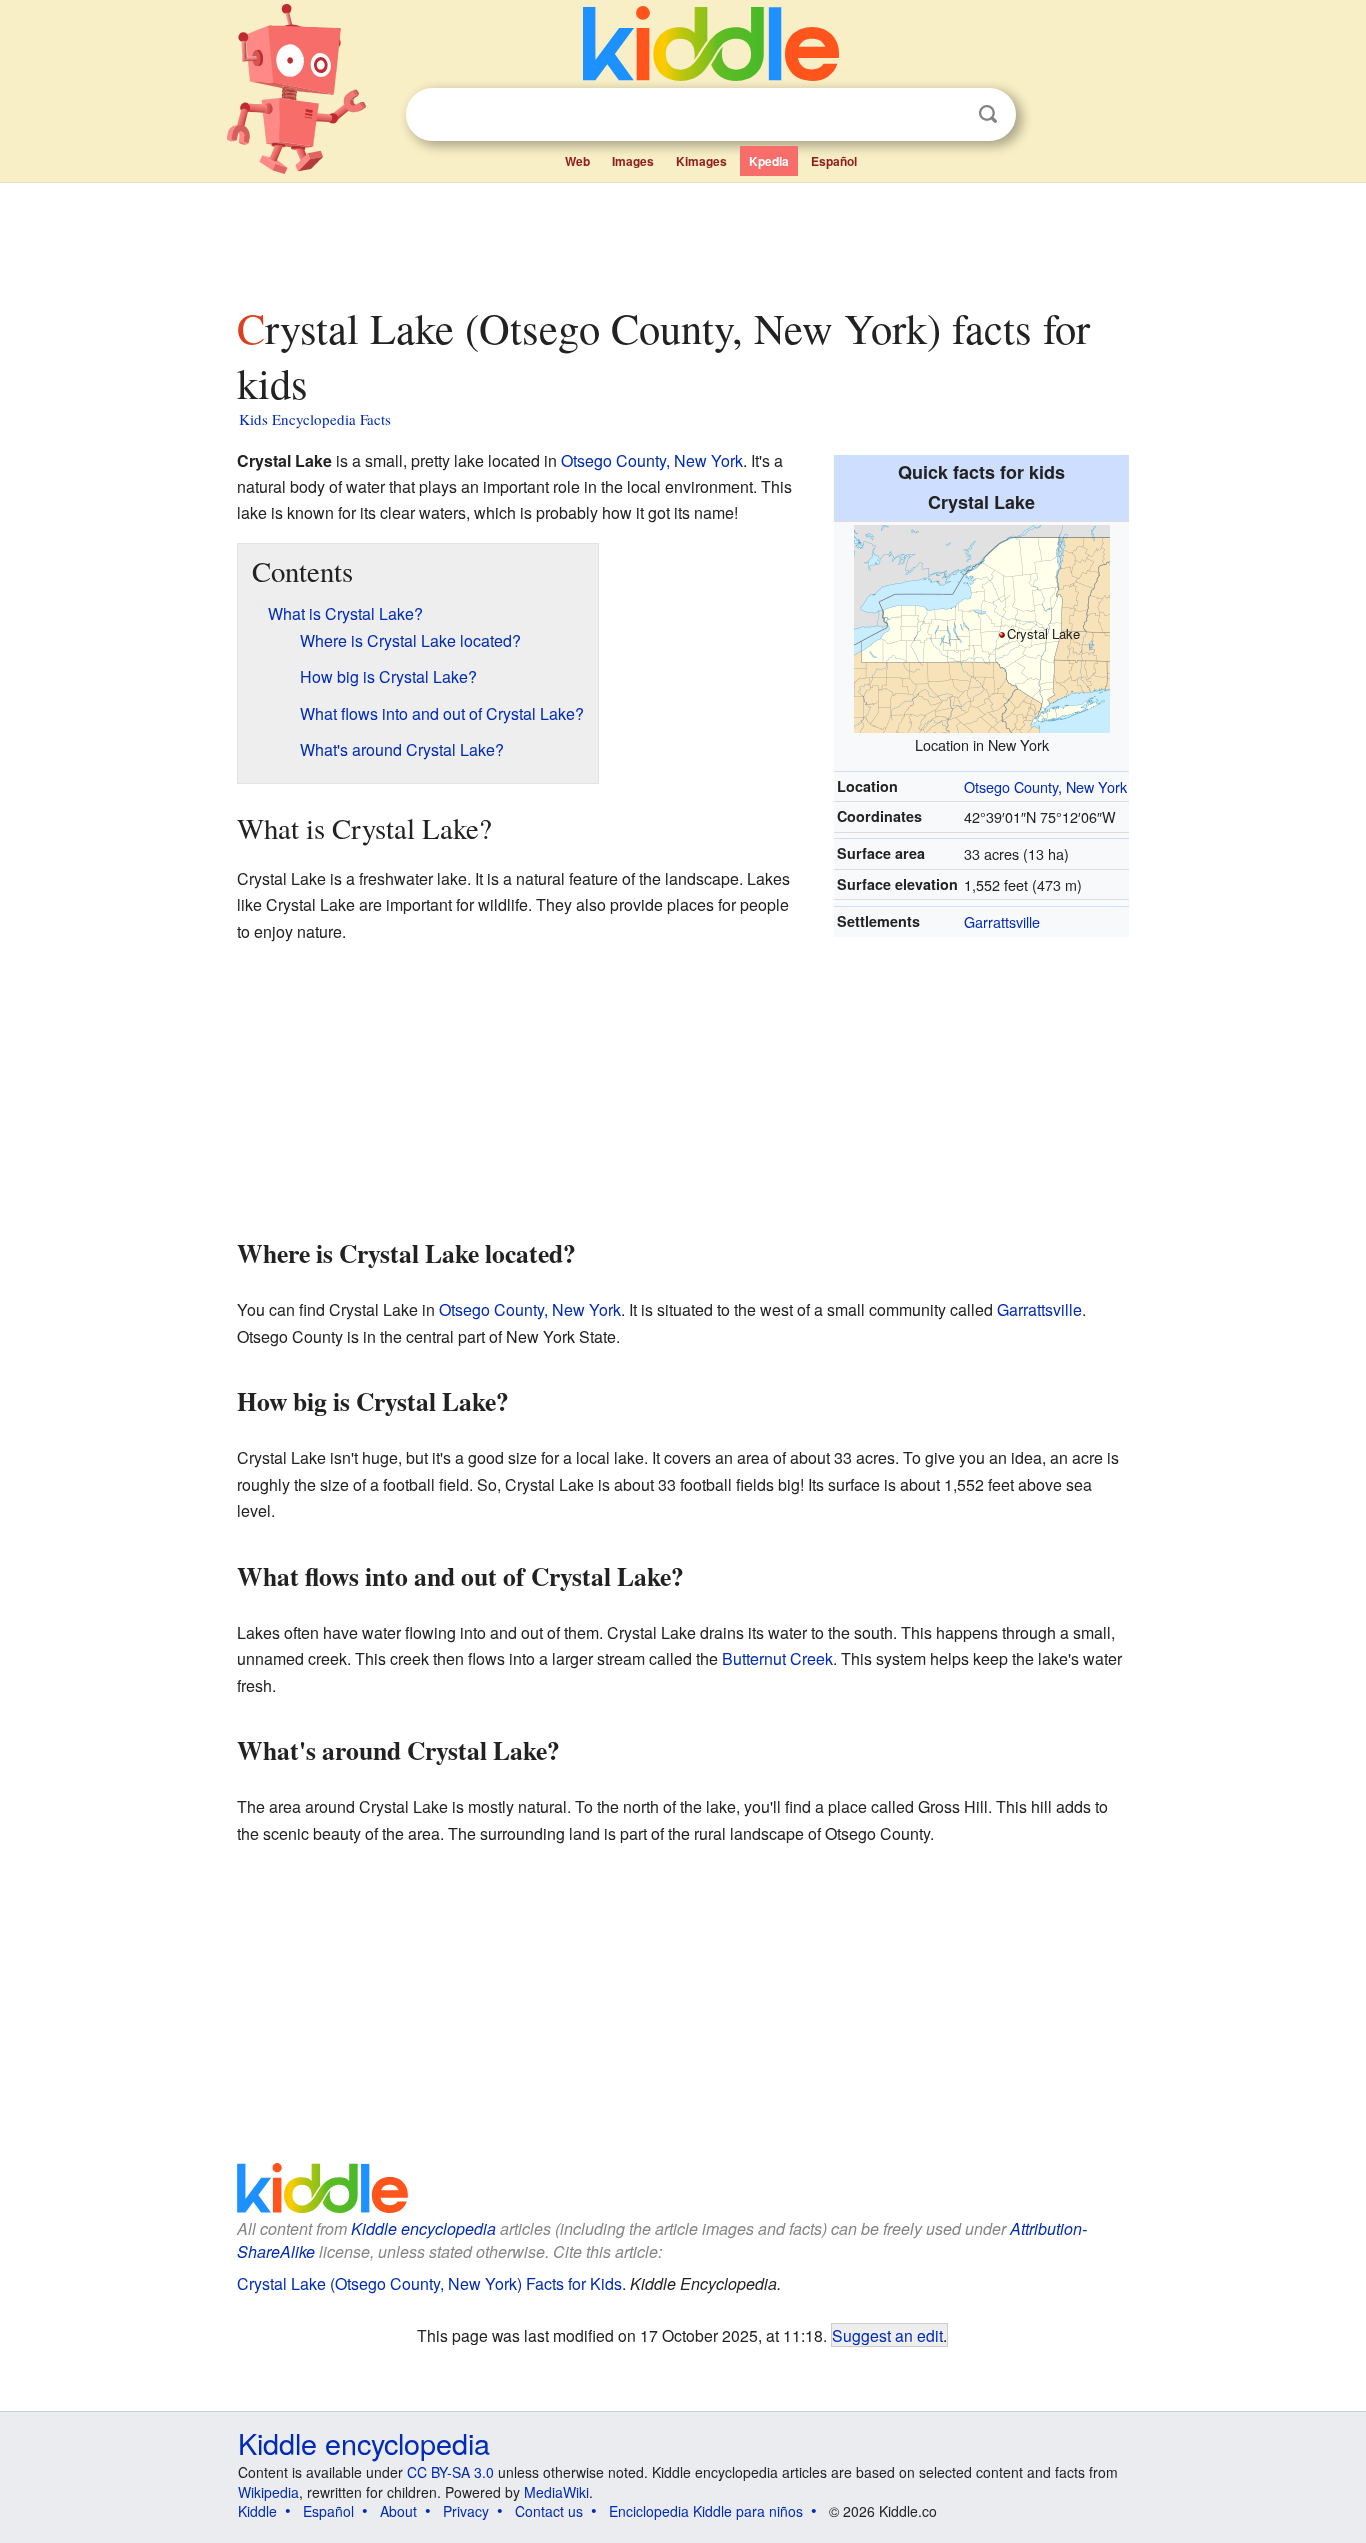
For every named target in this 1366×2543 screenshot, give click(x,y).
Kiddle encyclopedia (423, 2228)
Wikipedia (268, 2492)
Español (834, 161)
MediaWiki (556, 2492)
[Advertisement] (682, 239)
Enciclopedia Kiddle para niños (706, 2511)
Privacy (466, 2511)
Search (988, 114)
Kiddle (257, 2511)
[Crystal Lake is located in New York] (982, 626)
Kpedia (769, 161)
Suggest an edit (887, 2335)
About (398, 2511)
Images (633, 161)
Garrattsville (1002, 921)
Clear (947, 115)
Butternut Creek (777, 1658)
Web (577, 161)
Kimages (701, 161)
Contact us (549, 2511)
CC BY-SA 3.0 (450, 2472)
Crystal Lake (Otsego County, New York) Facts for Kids (429, 2283)
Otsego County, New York (1045, 786)
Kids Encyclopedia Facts (315, 419)
